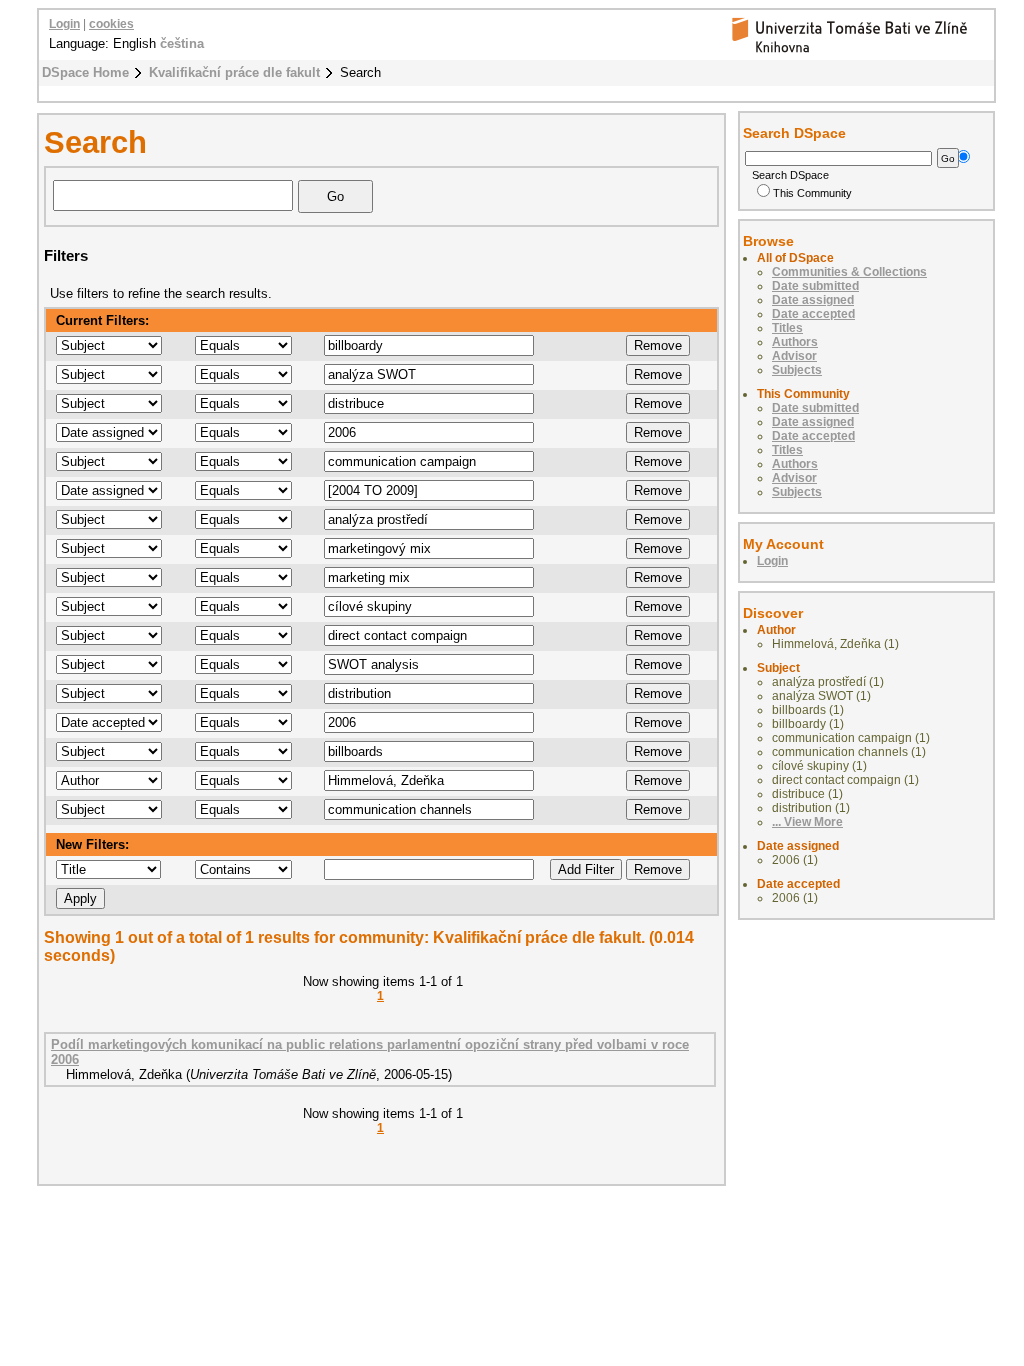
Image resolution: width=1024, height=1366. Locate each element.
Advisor (794, 356)
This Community (812, 193)
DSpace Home (85, 72)
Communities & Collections (849, 272)
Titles (787, 328)
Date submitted (815, 286)
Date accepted (813, 314)
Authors (795, 342)
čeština (182, 43)
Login (64, 24)
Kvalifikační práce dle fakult (234, 72)
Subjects (797, 370)
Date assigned (813, 300)
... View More (807, 822)
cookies (111, 24)
